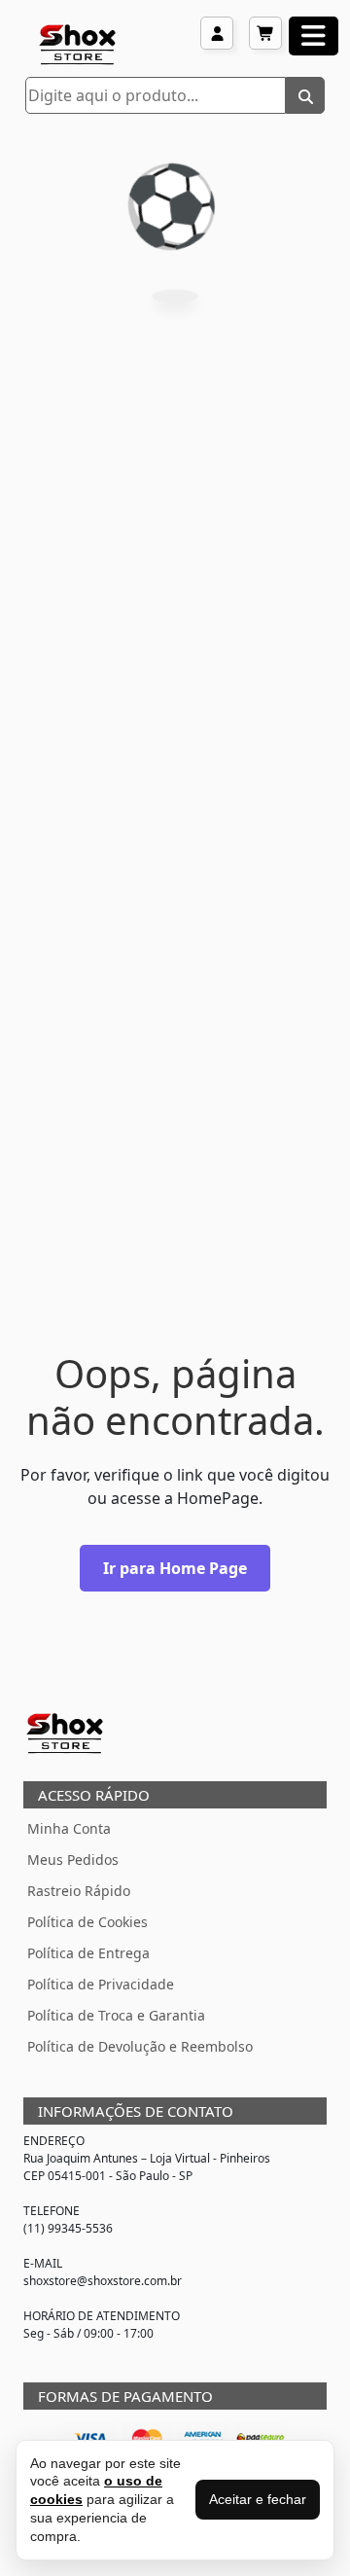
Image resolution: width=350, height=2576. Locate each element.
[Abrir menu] (314, 36)
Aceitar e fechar (258, 2499)
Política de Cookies (87, 1922)
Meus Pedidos (73, 1860)
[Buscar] (305, 95)
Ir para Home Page (175, 1568)
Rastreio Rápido (79, 1891)
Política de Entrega (88, 1953)
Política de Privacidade (101, 1984)
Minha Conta (69, 1828)
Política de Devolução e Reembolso (140, 2046)
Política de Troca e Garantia (116, 2015)
